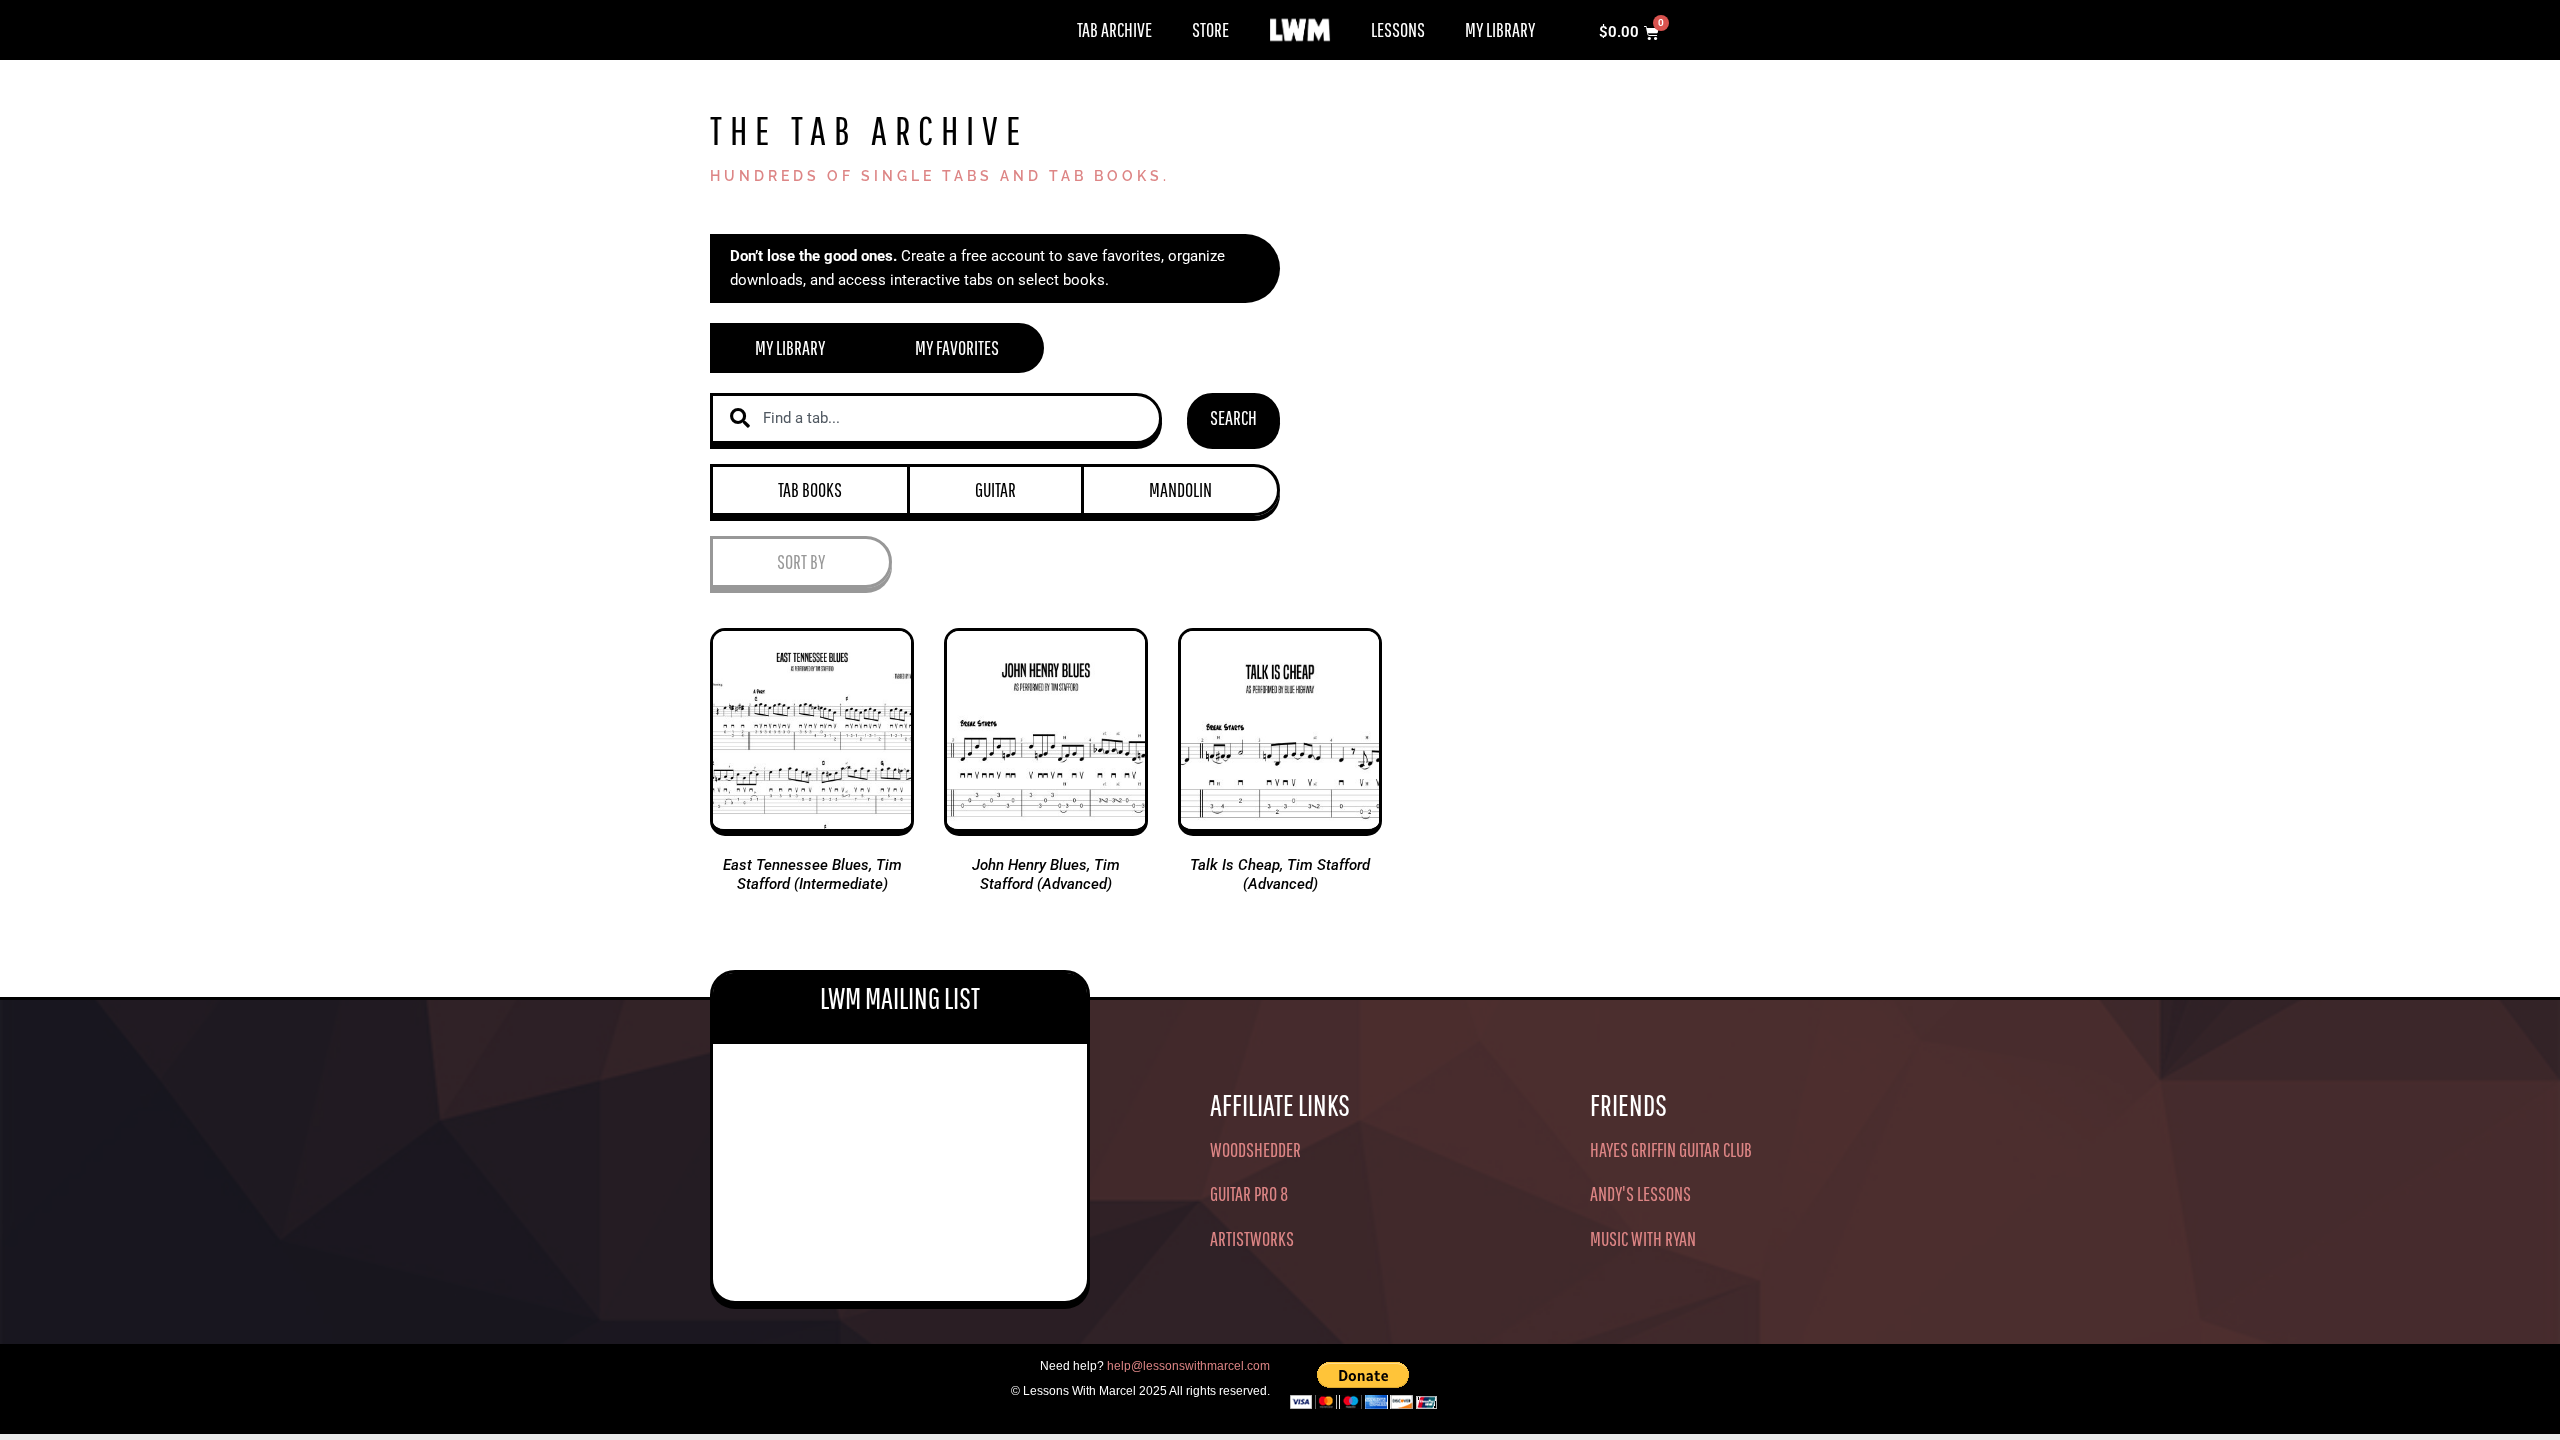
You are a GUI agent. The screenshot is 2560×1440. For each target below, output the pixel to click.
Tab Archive (1114, 29)
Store (1210, 29)
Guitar (995, 489)
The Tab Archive (869, 130)
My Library (1500, 29)
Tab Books (810, 489)
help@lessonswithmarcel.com (1188, 1366)
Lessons (1398, 29)
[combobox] (936, 418)
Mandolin (1180, 489)
